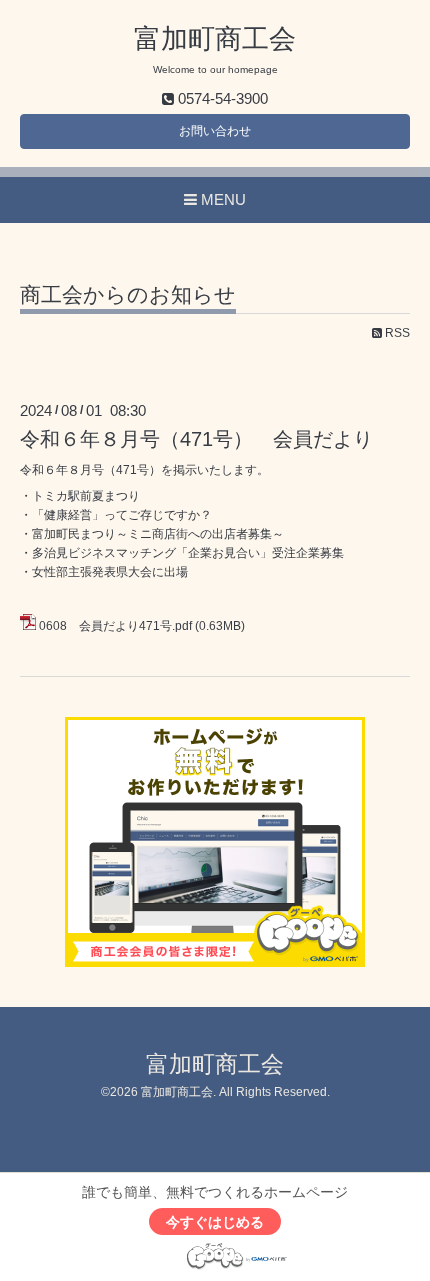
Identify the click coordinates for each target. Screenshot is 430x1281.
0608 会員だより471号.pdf (115, 626)
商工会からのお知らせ (128, 295)
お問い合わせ (215, 131)
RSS (396, 333)
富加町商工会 (215, 39)
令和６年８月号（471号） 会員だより (196, 439)
